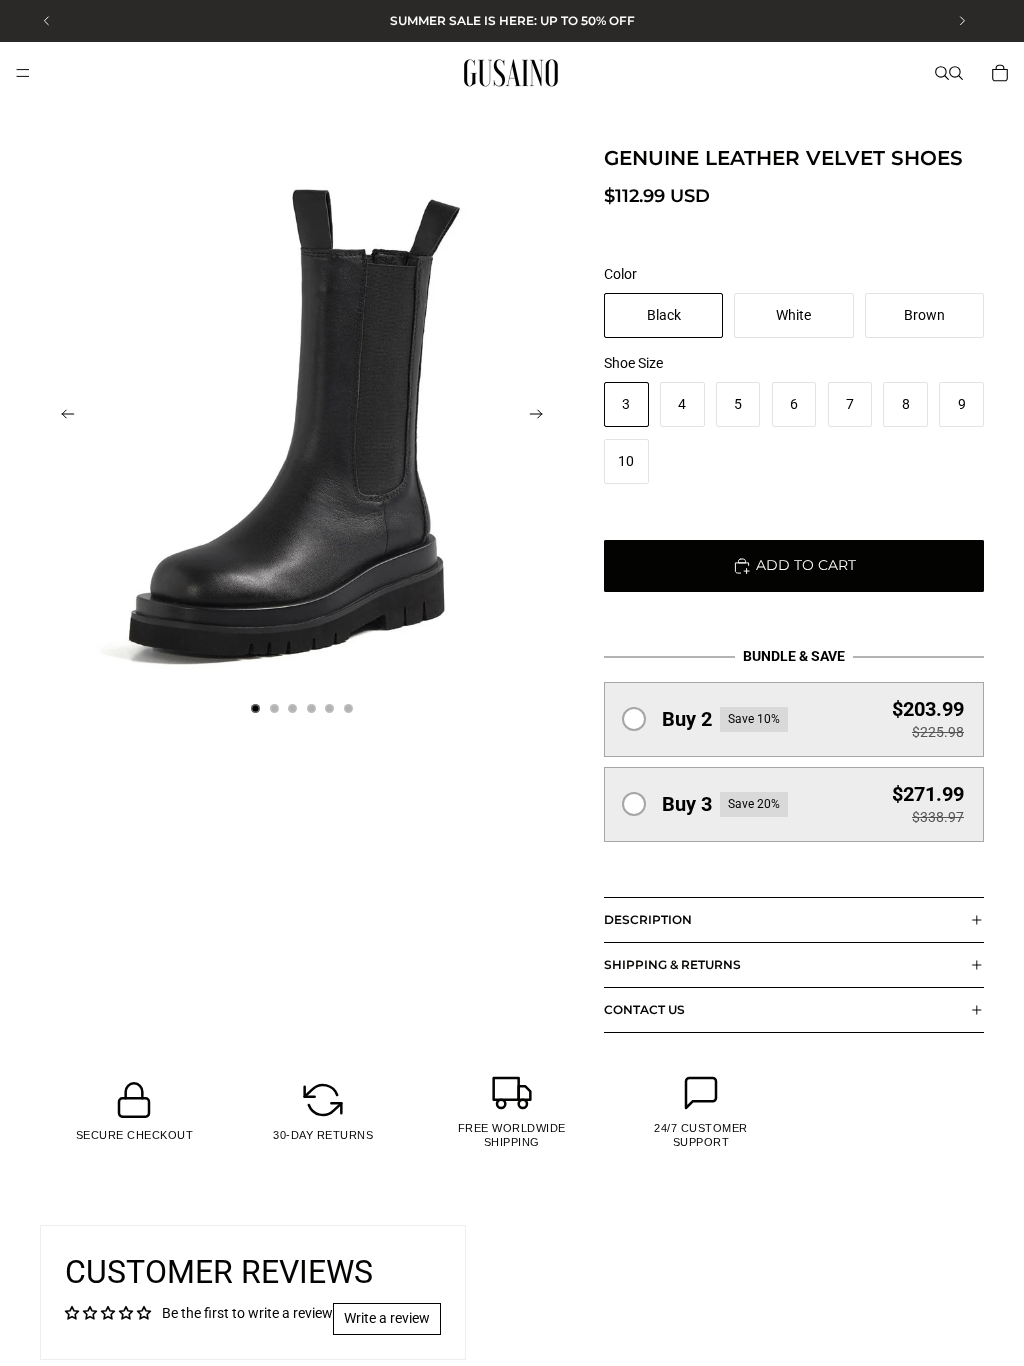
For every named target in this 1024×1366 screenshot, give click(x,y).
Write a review (387, 1318)
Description (648, 919)
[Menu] (23, 73)
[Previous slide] (62, 417)
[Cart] (1000, 73)
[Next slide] (542, 417)
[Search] (942, 73)
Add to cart (806, 565)
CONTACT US (644, 1009)
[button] (794, 719)
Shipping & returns (672, 964)
